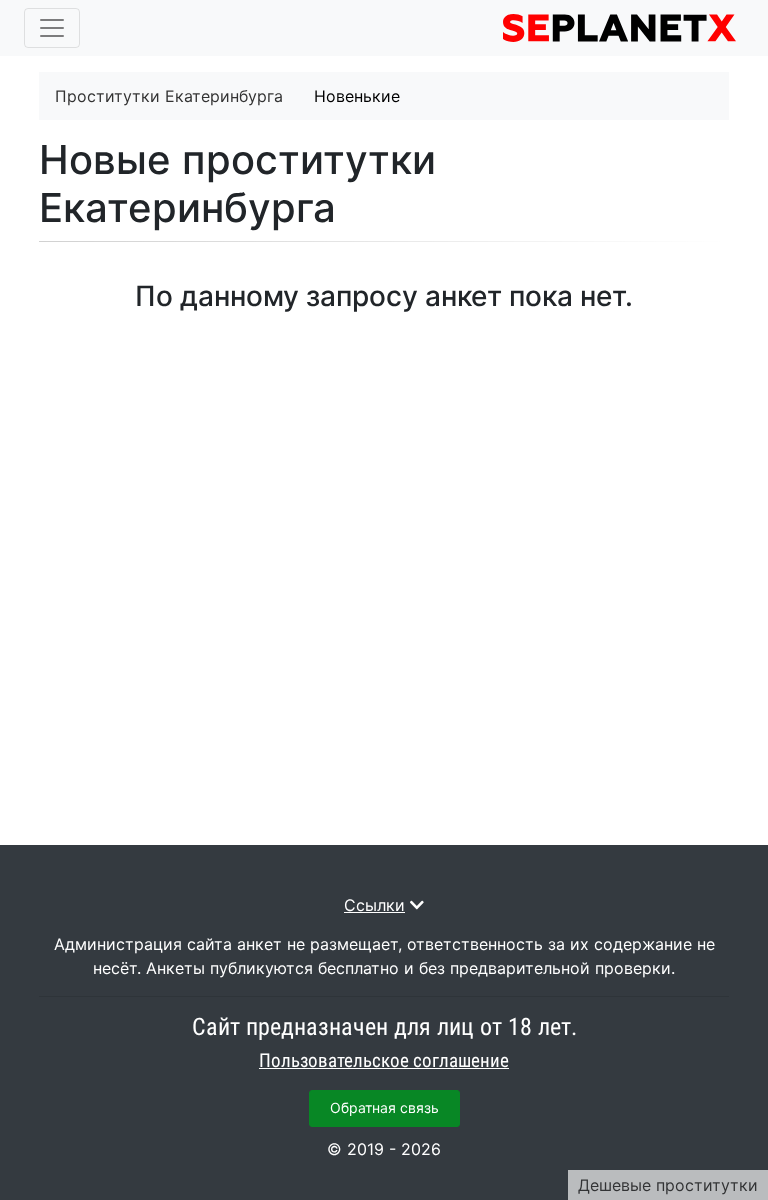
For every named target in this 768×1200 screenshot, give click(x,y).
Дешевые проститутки (668, 1185)
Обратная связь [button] (384, 1107)
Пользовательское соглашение (384, 1061)
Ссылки (374, 905)
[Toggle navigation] (52, 28)
